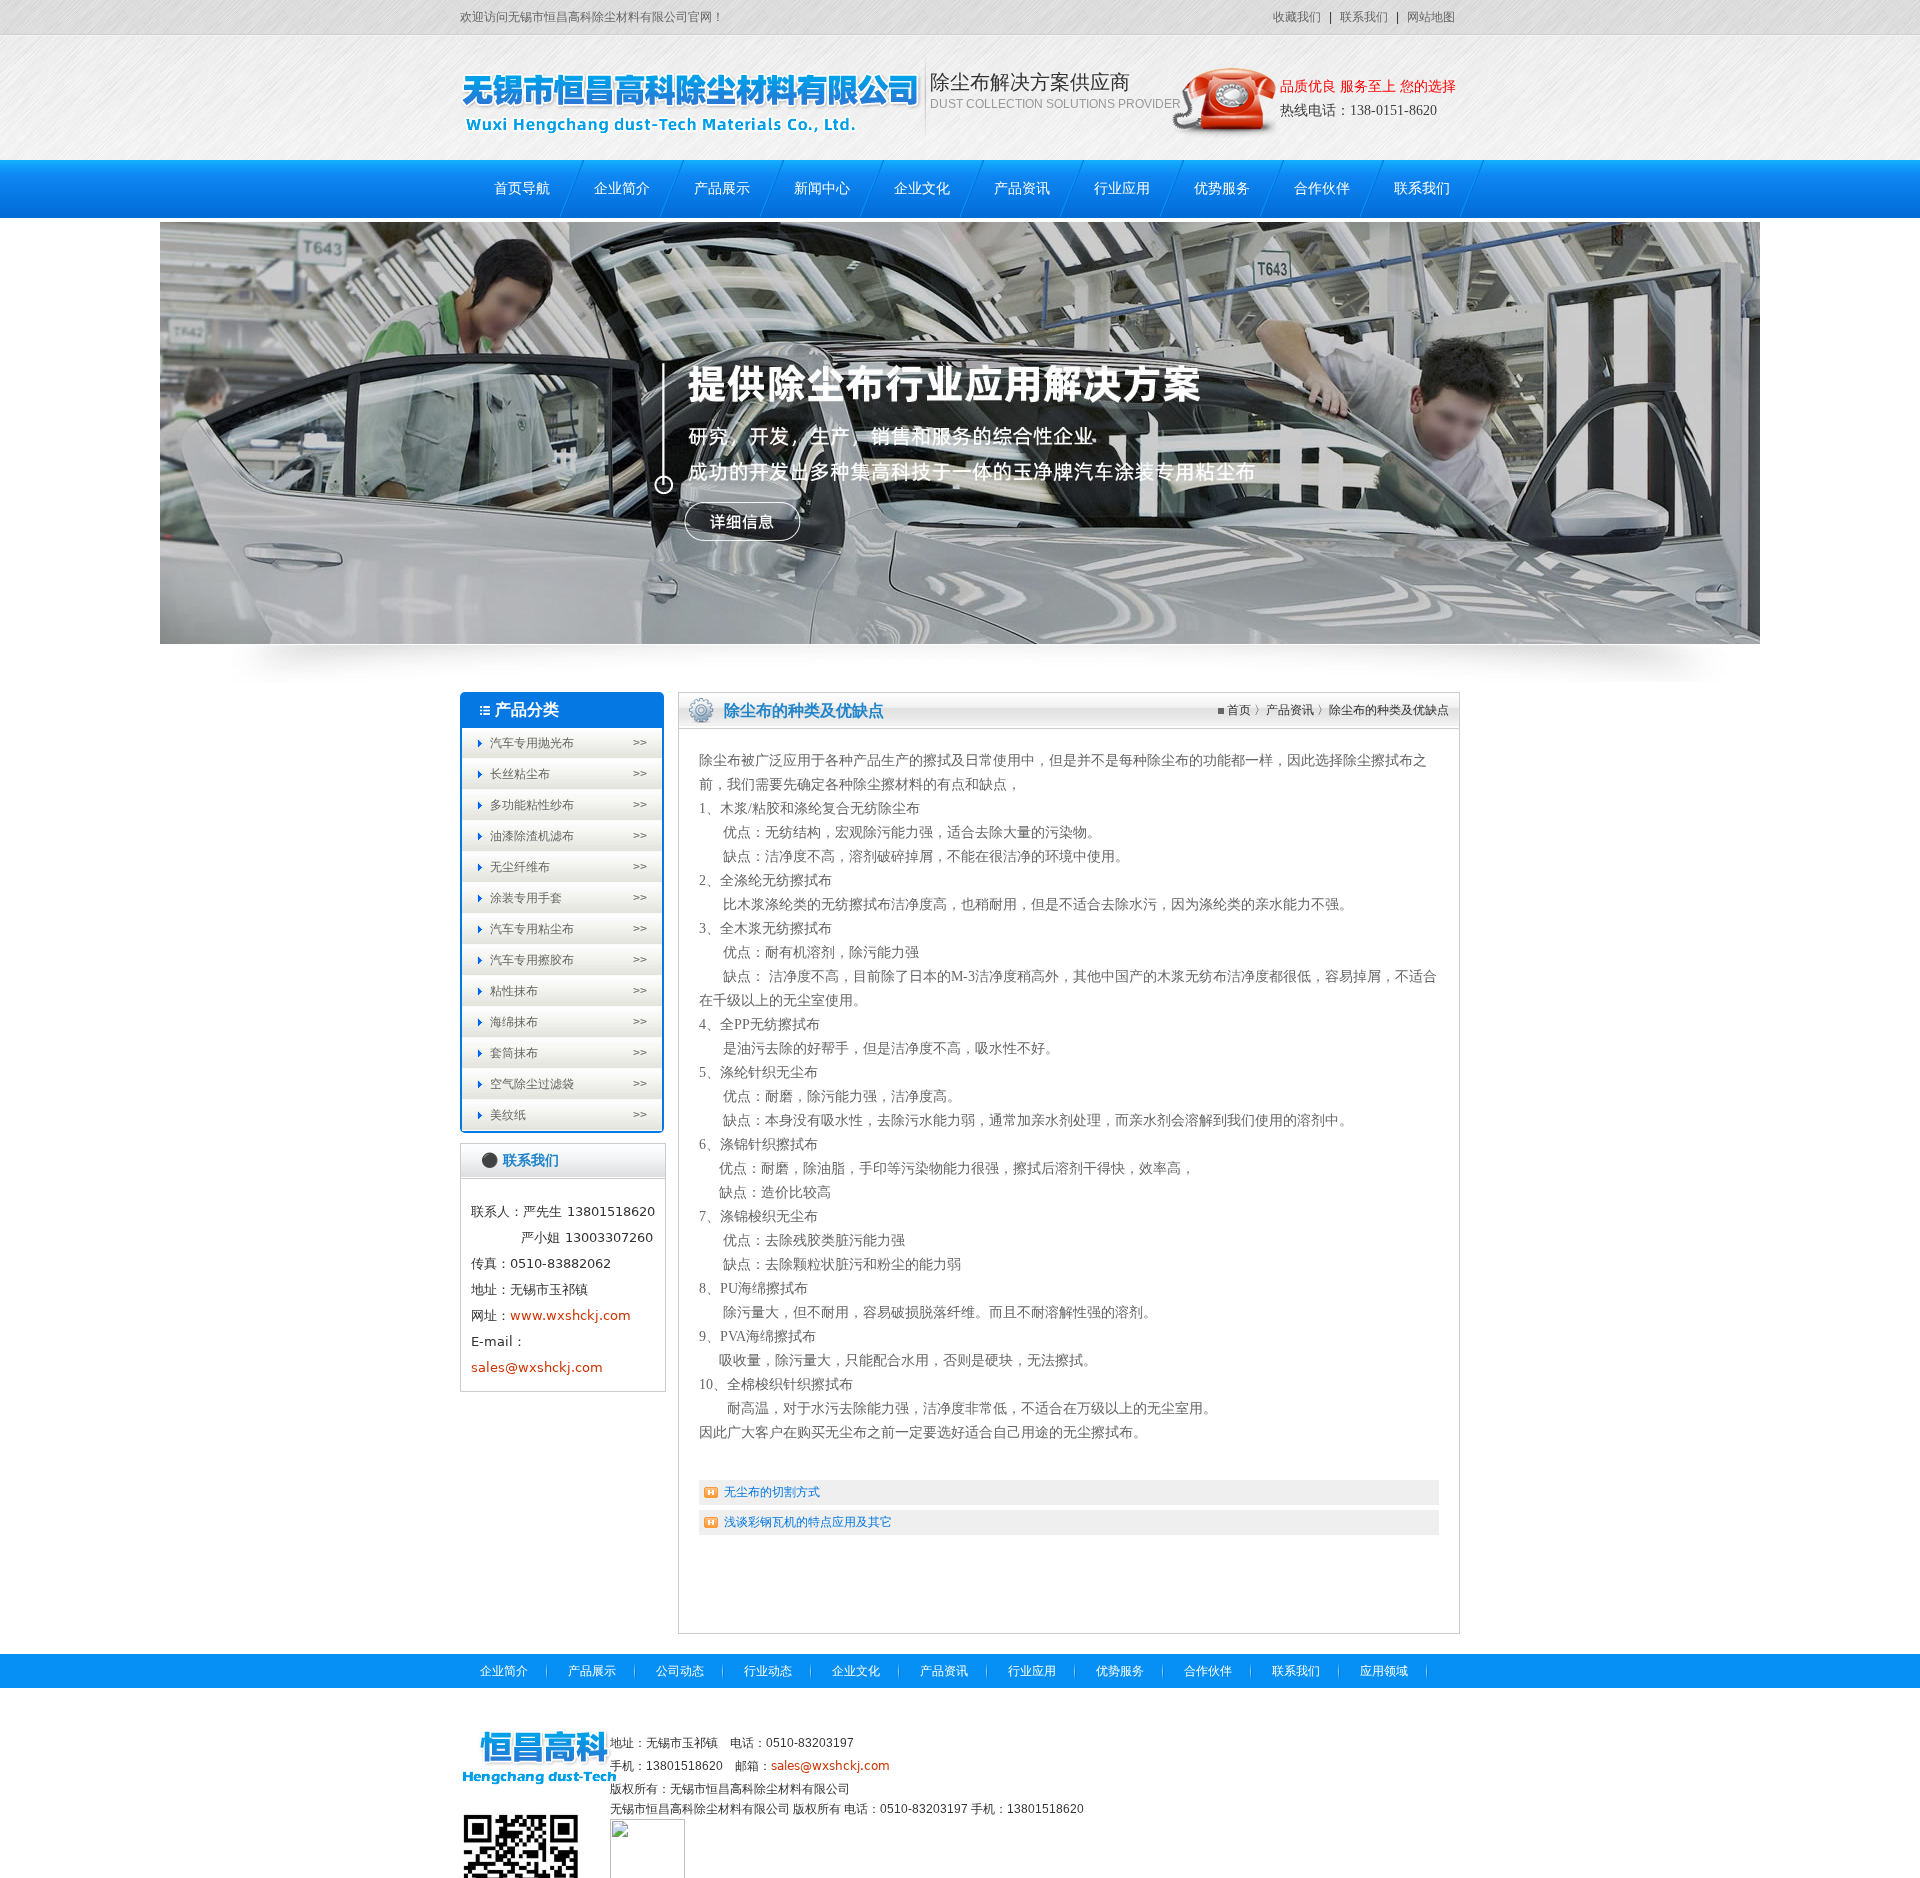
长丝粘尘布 (520, 774)
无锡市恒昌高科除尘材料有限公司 (700, 1809)
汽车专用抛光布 (532, 743)
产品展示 (722, 188)
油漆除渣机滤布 (532, 836)
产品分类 (527, 709)
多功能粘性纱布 (532, 805)
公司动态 (680, 1671)
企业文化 (922, 188)
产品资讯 (1022, 188)
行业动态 (768, 1671)
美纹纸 (508, 1115)
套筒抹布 (514, 1053)
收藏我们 (1297, 17)
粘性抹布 (514, 991)
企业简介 (622, 188)
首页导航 (522, 188)
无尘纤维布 (520, 867)
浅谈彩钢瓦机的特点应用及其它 (808, 1522)
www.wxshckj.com (570, 1315)
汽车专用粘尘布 (532, 929)
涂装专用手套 (526, 898)
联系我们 (1364, 17)
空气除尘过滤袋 (532, 1084)
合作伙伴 (1322, 188)
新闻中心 (822, 188)
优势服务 (1222, 188)
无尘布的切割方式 (772, 1492)
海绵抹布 (514, 1022)
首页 (1239, 710)
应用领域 (1384, 1671)
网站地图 (1431, 17)
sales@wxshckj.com (537, 1367)
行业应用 (1122, 188)
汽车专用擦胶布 (532, 960)
